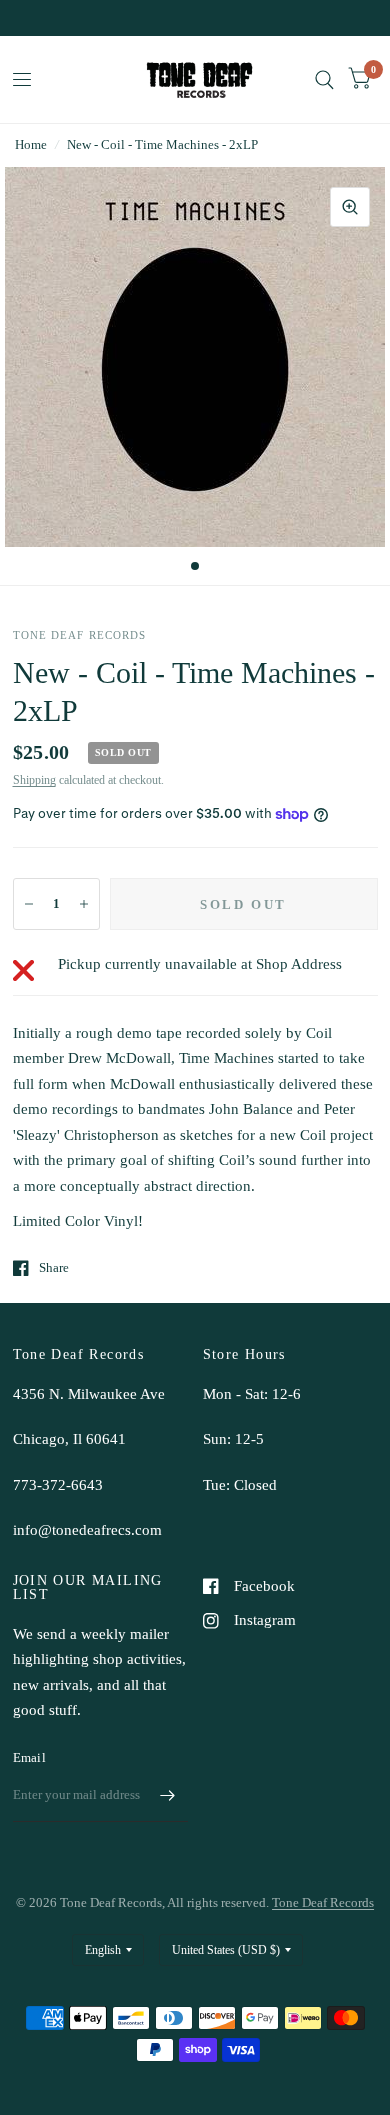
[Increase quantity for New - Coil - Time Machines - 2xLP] (84, 904)
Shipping (34, 780)
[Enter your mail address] (168, 1796)
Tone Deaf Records (323, 1902)
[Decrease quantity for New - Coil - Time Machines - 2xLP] (29, 904)
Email (29, 1757)
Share (54, 1267)
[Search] (324, 79)
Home (31, 144)
